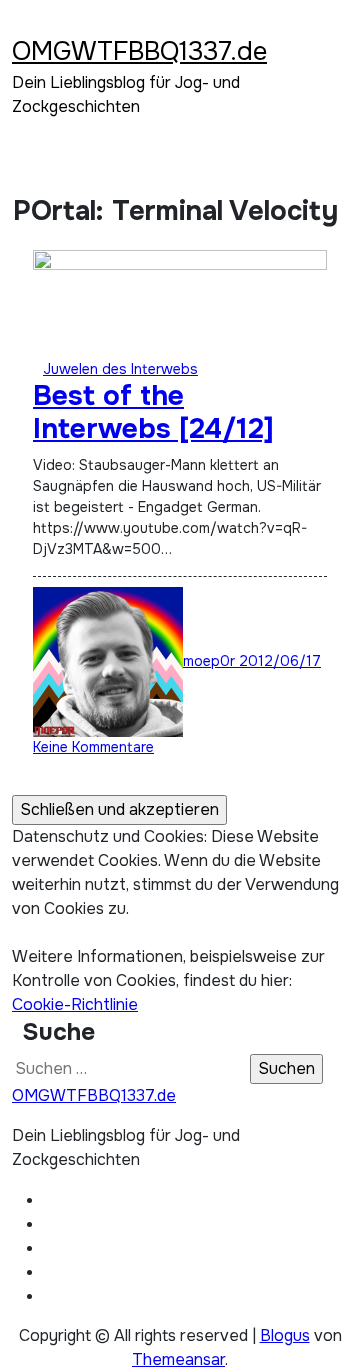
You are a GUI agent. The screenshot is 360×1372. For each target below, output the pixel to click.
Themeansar (178, 1359)
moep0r (211, 661)
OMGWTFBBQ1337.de (139, 51)
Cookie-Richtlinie (75, 1004)
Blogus (285, 1335)
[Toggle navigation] (25, 25)
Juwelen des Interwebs (120, 369)
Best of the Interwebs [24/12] (153, 413)
